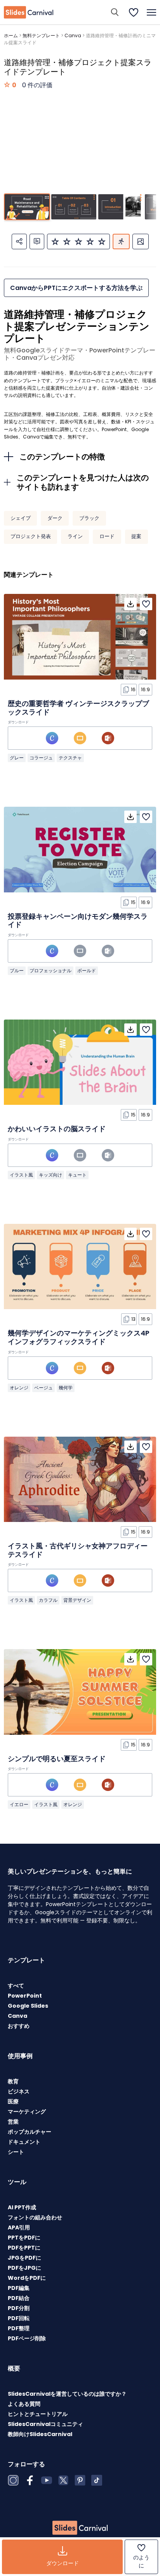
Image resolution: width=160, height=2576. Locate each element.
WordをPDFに (27, 2278)
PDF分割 (19, 2308)
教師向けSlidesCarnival (40, 2434)
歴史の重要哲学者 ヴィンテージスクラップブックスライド (78, 708)
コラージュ (41, 758)
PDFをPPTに (24, 2248)
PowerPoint (25, 1996)
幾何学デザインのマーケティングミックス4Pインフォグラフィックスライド (79, 1337)
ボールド (87, 971)
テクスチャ (70, 758)
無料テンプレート (41, 35)
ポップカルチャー (30, 2132)
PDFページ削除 (27, 2338)
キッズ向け (50, 1175)
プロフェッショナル (50, 971)
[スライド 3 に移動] (121, 207)
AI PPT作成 (22, 2207)
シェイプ (21, 518)
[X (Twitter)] (63, 2480)
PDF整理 (19, 2328)
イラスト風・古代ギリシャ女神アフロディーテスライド (78, 1550)
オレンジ (19, 1388)
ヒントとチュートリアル (38, 2414)
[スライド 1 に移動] (27, 207)
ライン (75, 536)
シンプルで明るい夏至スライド (57, 1759)
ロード (107, 536)
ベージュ (43, 1388)
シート (16, 2152)
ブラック (89, 518)
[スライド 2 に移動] (74, 207)
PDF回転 (19, 2318)
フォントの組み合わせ (35, 2217)
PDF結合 (19, 2298)
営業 (13, 2122)
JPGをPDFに (24, 2258)
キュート (77, 1175)
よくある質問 (24, 2404)
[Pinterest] (80, 2480)
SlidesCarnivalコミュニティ (45, 2424)
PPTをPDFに (24, 2238)
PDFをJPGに (24, 2268)
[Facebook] (30, 2480)
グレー (17, 758)
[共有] (19, 242)
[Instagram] (13, 2480)
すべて (16, 1986)
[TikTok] (97, 2480)
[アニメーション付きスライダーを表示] (121, 242)
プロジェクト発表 (31, 536)
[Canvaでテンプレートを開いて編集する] (52, 738)
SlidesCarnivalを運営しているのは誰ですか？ (67, 2394)
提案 (136, 536)
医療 (13, 2102)
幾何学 (66, 1388)
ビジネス (19, 2091)
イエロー (19, 1804)
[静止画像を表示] (141, 242)
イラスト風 (21, 1175)
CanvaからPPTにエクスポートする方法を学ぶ (76, 288)
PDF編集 (19, 2288)
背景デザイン (77, 1600)
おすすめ (19, 2026)
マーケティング (27, 2112)
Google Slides (28, 2006)
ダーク (55, 518)
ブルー (17, 971)
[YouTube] (47, 2480)
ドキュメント (24, 2142)
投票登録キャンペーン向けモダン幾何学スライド (78, 920)
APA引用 (19, 2227)
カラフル (48, 1600)
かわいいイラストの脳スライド (57, 1129)
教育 (13, 2081)
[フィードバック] (37, 242)
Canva (73, 35)
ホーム (11, 35)
